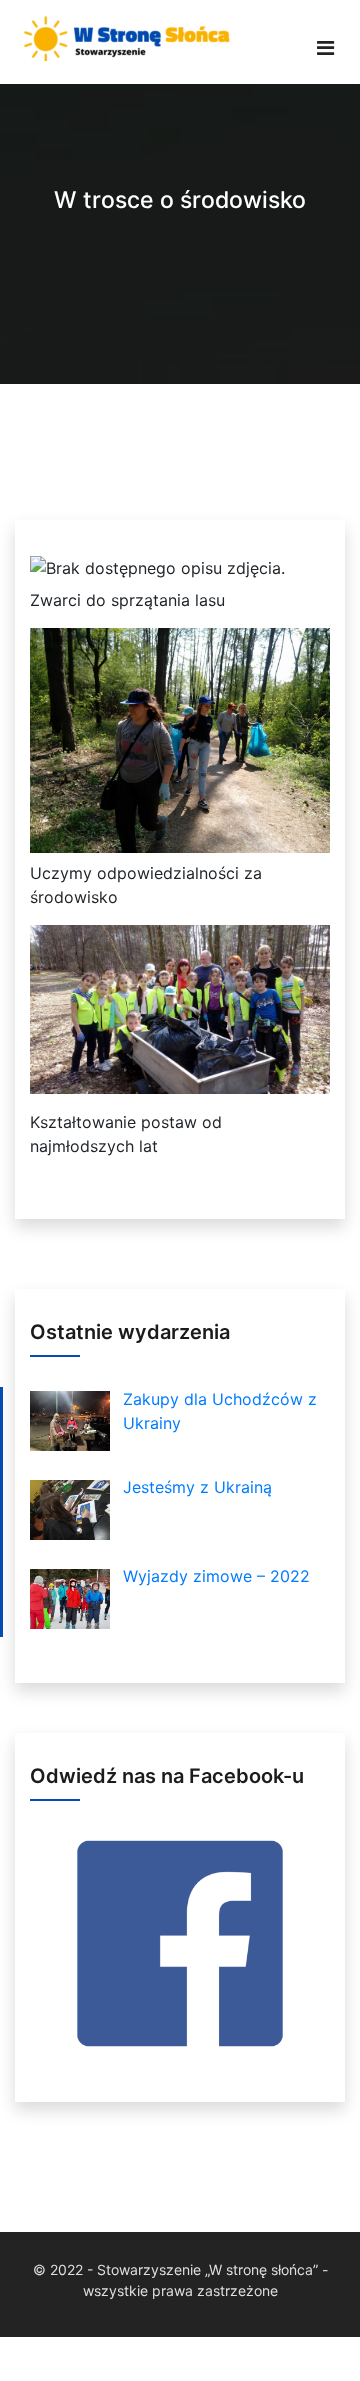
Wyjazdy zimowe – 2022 (216, 1576)
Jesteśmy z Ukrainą (197, 1487)
